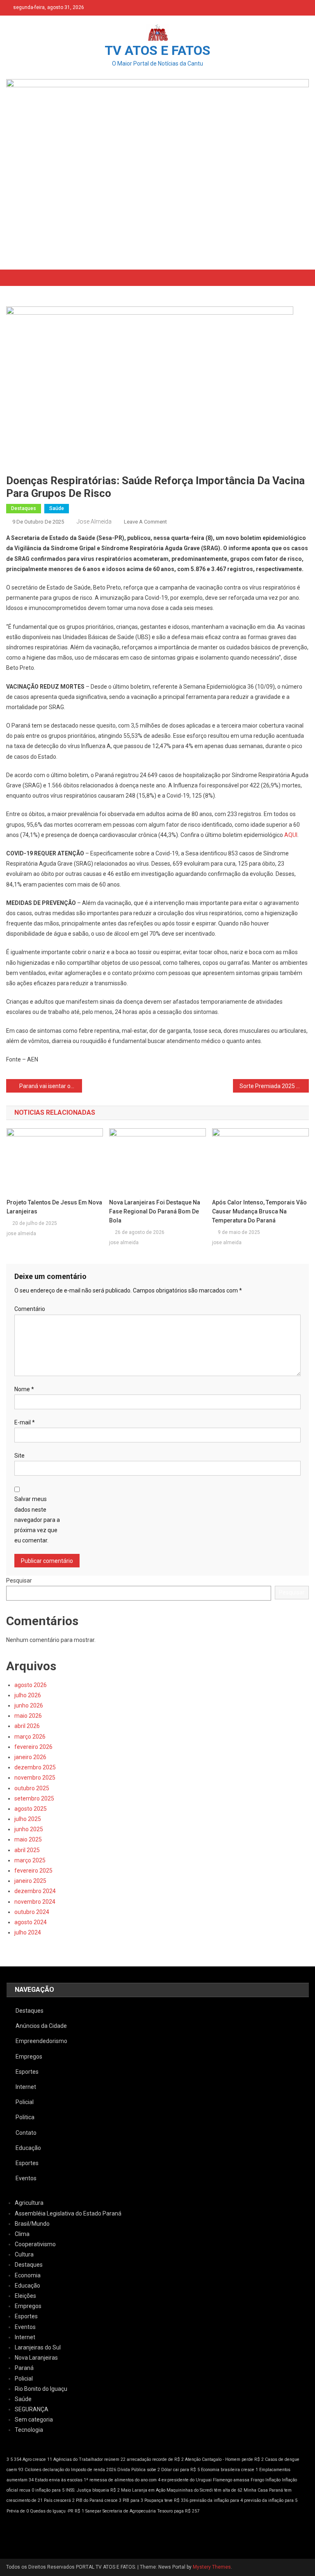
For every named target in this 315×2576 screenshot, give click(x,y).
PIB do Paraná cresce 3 (99, 2500)
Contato (26, 2133)
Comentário (30, 1309)
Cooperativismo (35, 2244)
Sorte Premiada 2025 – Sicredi (274, 1086)
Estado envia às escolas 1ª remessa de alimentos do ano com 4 (98, 2480)
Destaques (24, 508)
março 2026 (30, 1737)
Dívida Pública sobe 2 (139, 2470)
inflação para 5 (50, 2490)
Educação (28, 2148)
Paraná (24, 2368)
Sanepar (93, 2511)
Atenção (193, 2459)
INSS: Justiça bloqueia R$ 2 (93, 2490)
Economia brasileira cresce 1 (229, 2470)
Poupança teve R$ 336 (166, 2500)
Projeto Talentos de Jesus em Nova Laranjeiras (54, 1207)
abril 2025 (27, 1850)
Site (19, 1456)
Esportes (27, 2072)
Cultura (24, 2254)
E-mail (25, 1422)
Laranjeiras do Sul (38, 2347)
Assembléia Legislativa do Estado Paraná (68, 2213)
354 (18, 2459)
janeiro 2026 (30, 1757)
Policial (25, 2102)
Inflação (273, 2480)
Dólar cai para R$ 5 (180, 2470)
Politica (25, 2117)
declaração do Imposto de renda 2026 (79, 2470)
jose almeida (94, 522)
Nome (24, 1389)
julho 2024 (28, 1932)
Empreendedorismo (41, 2041)
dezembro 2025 (35, 1767)
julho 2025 (28, 1819)
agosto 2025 (31, 1809)
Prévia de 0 (18, 2511)
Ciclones (33, 2470)
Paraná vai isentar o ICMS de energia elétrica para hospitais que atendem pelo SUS (50, 1086)
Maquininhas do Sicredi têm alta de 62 (204, 2490)
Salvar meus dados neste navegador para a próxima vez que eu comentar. (37, 1520)
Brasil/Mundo (32, 2224)
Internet (26, 2087)
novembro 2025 (35, 1778)
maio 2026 (28, 1716)
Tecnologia (29, 2430)
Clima (22, 2234)
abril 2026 (27, 1726)
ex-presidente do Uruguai (187, 2480)
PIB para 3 (133, 2500)
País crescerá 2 (59, 2500)
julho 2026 (28, 1695)
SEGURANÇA (32, 2409)
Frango (257, 2480)
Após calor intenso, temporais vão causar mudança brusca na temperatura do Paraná (259, 1211)
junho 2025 (29, 1829)
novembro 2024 (35, 1902)
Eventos (26, 2178)
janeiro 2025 (30, 1881)
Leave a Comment (145, 522)
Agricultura (29, 2203)
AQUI (291, 835)
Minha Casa (256, 2490)
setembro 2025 (34, 1798)
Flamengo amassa (231, 2480)
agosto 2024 (31, 1922)
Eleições (25, 2296)
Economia (28, 2275)
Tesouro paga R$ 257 (178, 2511)
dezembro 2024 (35, 1891)
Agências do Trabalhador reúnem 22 (89, 2459)
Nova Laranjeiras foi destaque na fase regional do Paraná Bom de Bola (155, 1211)
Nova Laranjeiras (36, 2358)
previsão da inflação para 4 (216, 2500)
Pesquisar (19, 1581)
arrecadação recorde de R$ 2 (155, 2459)
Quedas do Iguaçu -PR (52, 2511)
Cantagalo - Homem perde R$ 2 (233, 2459)
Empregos (29, 2057)
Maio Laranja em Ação (143, 2490)
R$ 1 (79, 2511)
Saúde (57, 508)
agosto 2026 (31, 1685)
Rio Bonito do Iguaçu (41, 2389)
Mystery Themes (212, 2567)
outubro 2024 (32, 1912)
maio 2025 (28, 1839)
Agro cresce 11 (37, 2459)
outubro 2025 (32, 1788)
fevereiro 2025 (33, 1871)
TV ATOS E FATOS (157, 50)
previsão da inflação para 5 (271, 2500)
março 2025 (30, 1860)
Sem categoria (34, 2420)
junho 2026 (29, 1705)
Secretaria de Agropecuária (129, 2511)
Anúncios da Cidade (41, 2026)
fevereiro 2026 (33, 1747)
